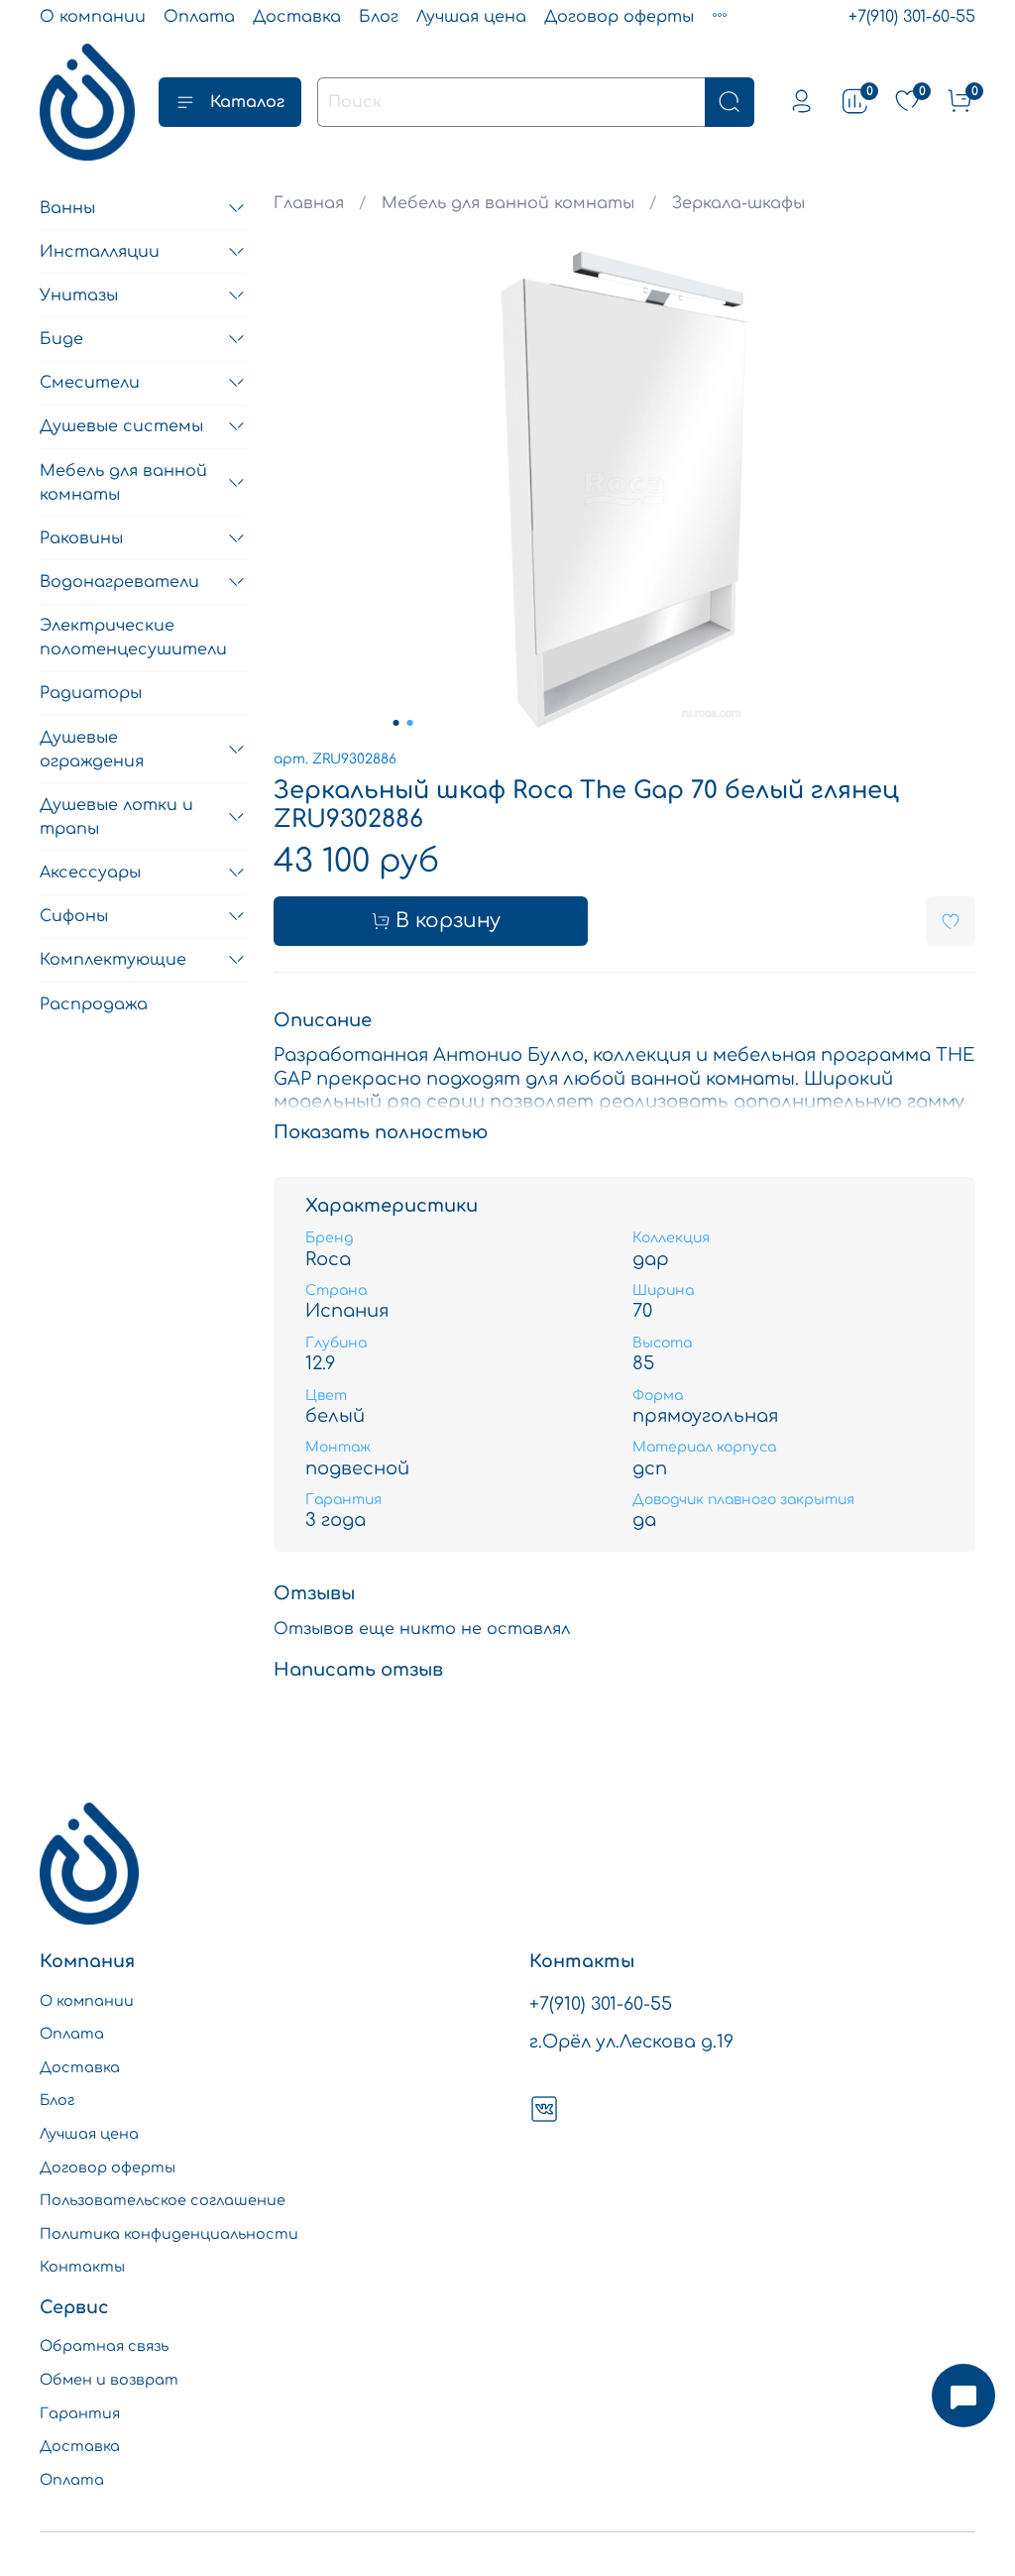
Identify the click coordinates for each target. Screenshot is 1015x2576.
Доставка (297, 17)
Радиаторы (91, 693)
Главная (309, 203)
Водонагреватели (119, 582)
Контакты (82, 2267)
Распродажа (94, 1004)
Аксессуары (90, 873)
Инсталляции (100, 252)
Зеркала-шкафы (738, 203)
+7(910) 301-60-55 (912, 17)
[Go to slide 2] (409, 723)
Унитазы (79, 295)
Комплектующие (113, 960)
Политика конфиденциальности (169, 2234)
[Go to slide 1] (395, 723)
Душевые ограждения (92, 750)
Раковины (81, 538)
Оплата (199, 17)
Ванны (67, 208)
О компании (93, 17)
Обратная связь (104, 2346)
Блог (379, 17)
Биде (61, 339)
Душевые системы (121, 426)
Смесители (90, 383)
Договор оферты (619, 17)
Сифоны (74, 916)
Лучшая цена (471, 17)
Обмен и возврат (109, 2380)
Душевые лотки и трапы (116, 817)
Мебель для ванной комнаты (508, 203)
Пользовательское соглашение (163, 2200)
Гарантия (80, 2413)
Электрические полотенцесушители (133, 638)
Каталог (247, 102)
